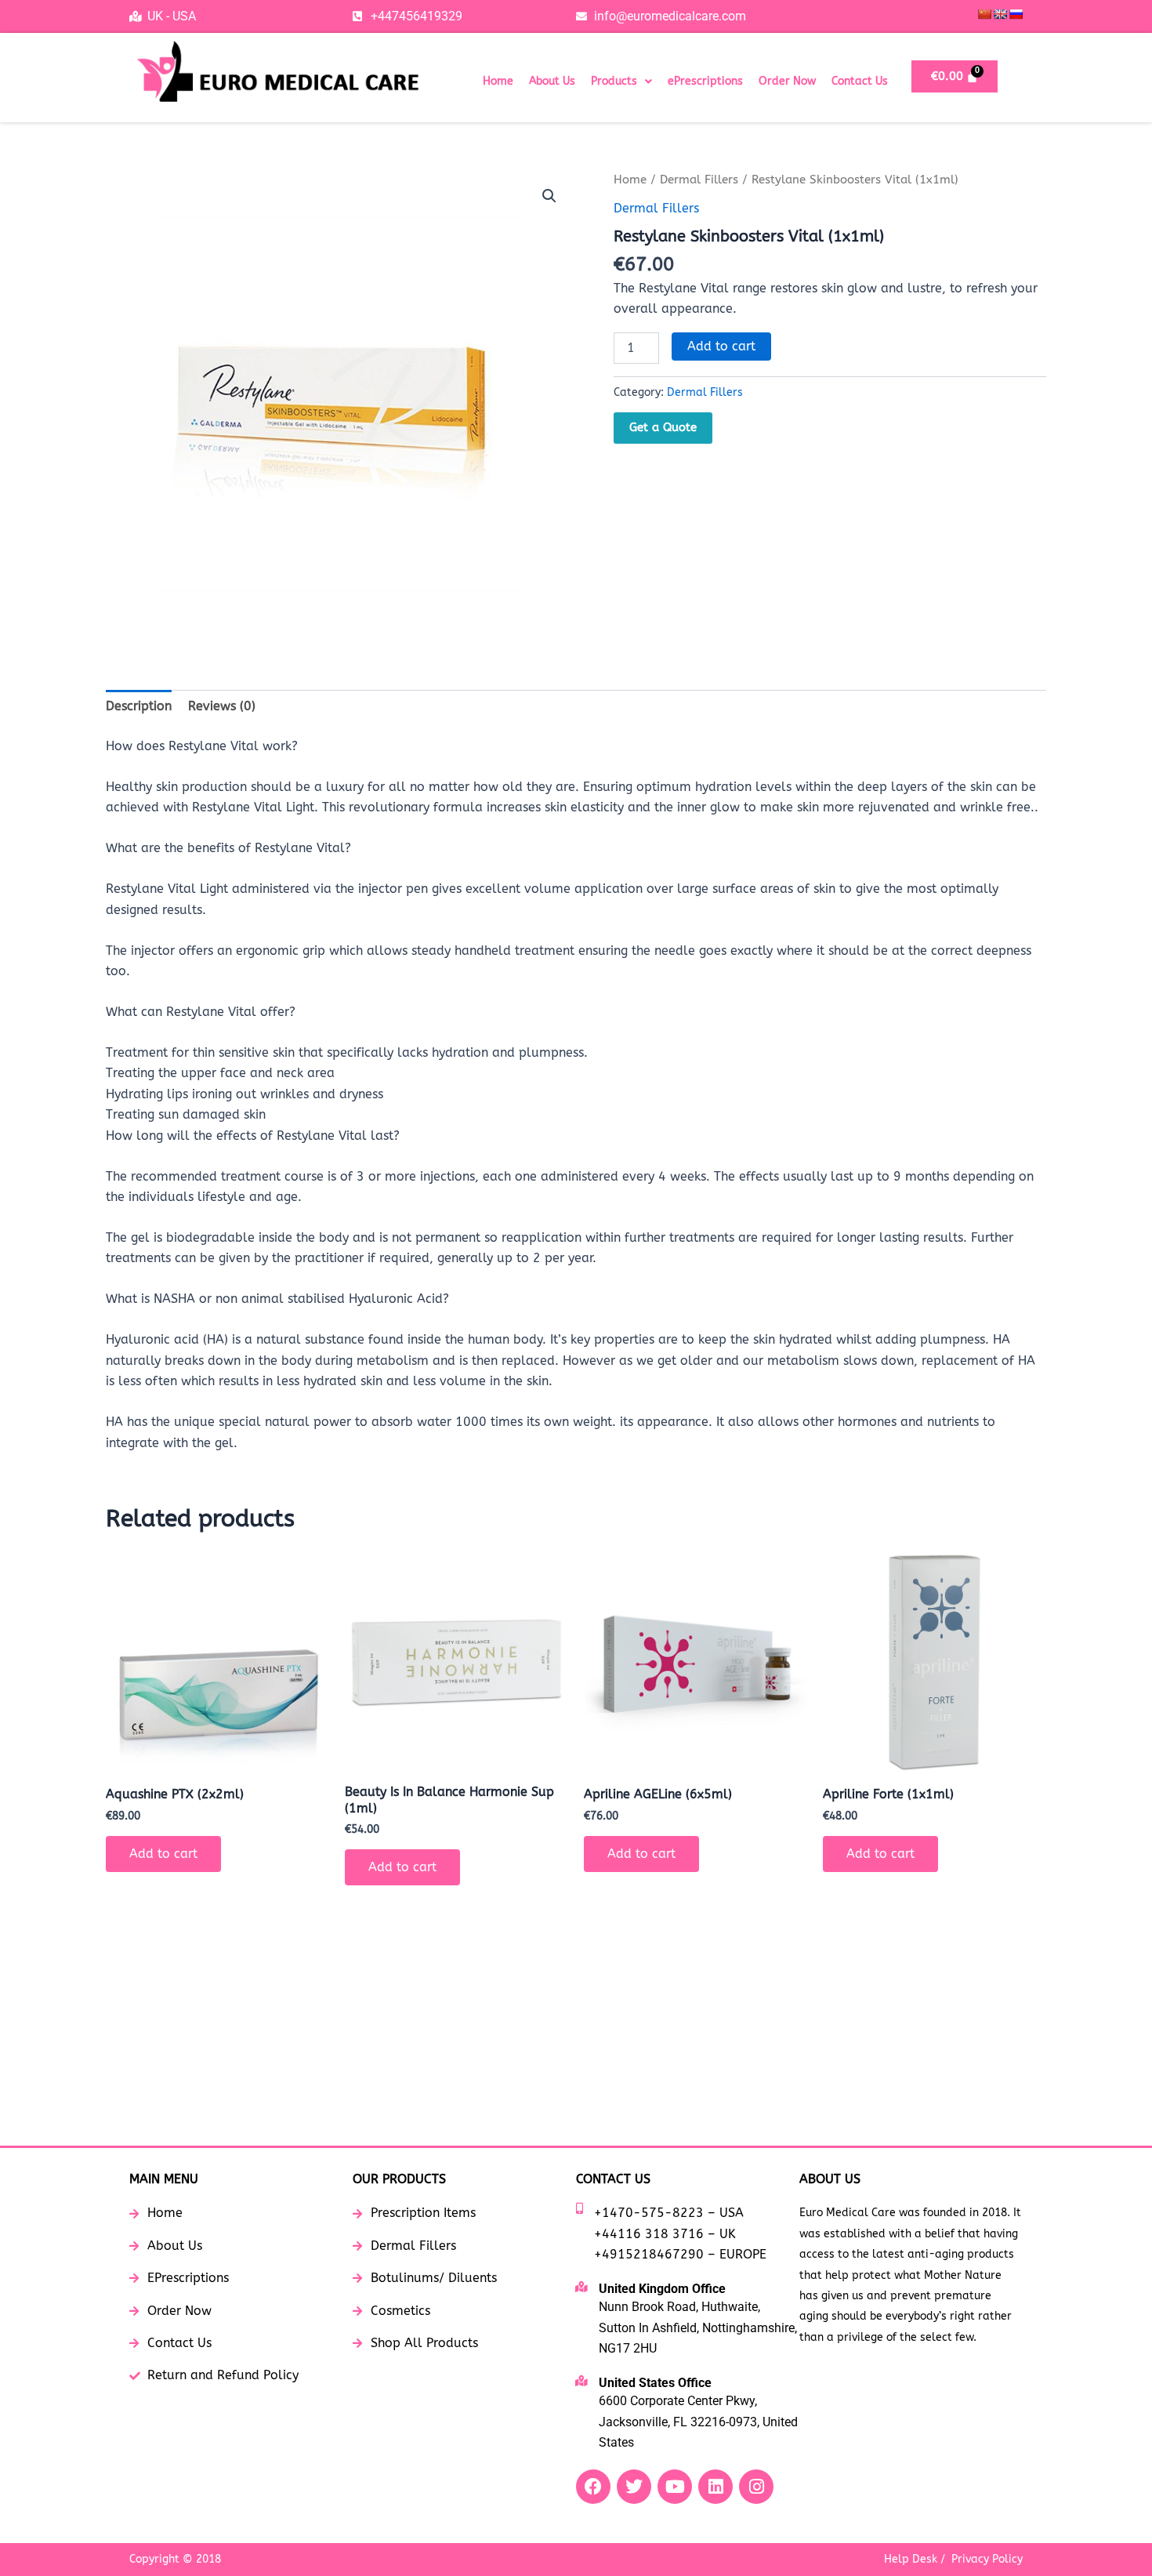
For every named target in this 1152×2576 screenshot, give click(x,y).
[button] (621, 82)
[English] (1000, 14)
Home (498, 81)
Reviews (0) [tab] (222, 706)
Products (614, 81)
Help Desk (911, 2559)
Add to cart (721, 346)
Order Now (787, 81)
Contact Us (860, 81)
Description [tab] (139, 706)
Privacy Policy (987, 2559)
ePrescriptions (705, 81)
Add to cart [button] (163, 1854)
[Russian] (1016, 14)
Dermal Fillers (699, 180)
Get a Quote (663, 427)
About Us (552, 81)
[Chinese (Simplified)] (984, 14)
